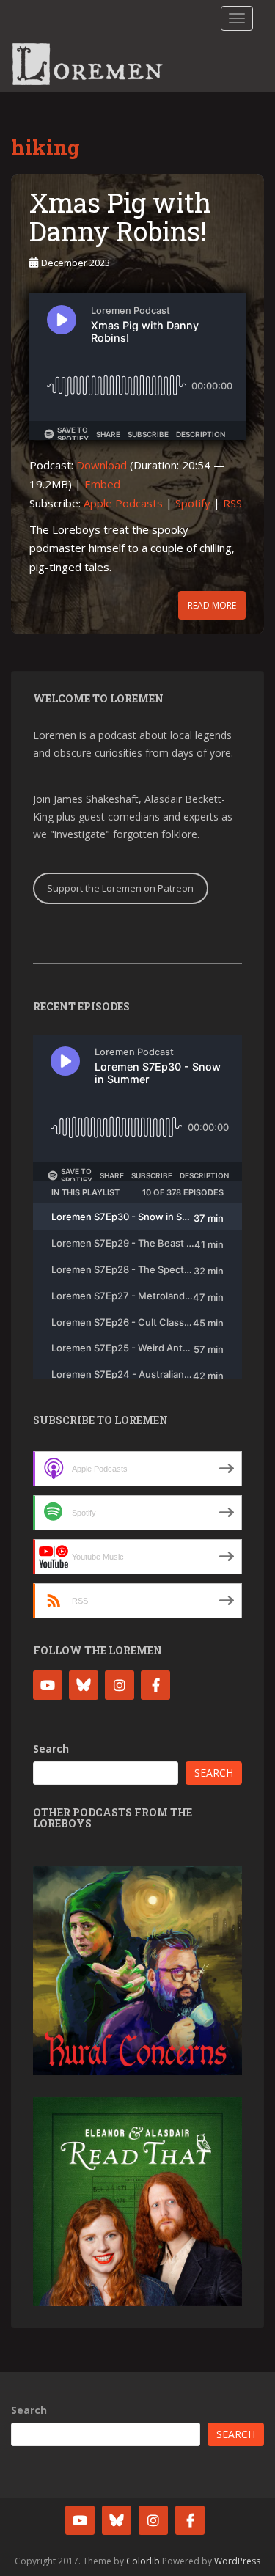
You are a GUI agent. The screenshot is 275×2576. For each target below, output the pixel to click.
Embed (102, 484)
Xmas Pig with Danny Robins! (120, 217)
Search (51, 1748)
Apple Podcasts (123, 503)
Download (102, 465)
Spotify (193, 503)
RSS (232, 503)
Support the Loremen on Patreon (120, 888)
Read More (212, 605)
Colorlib (143, 2561)
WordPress (237, 2561)
